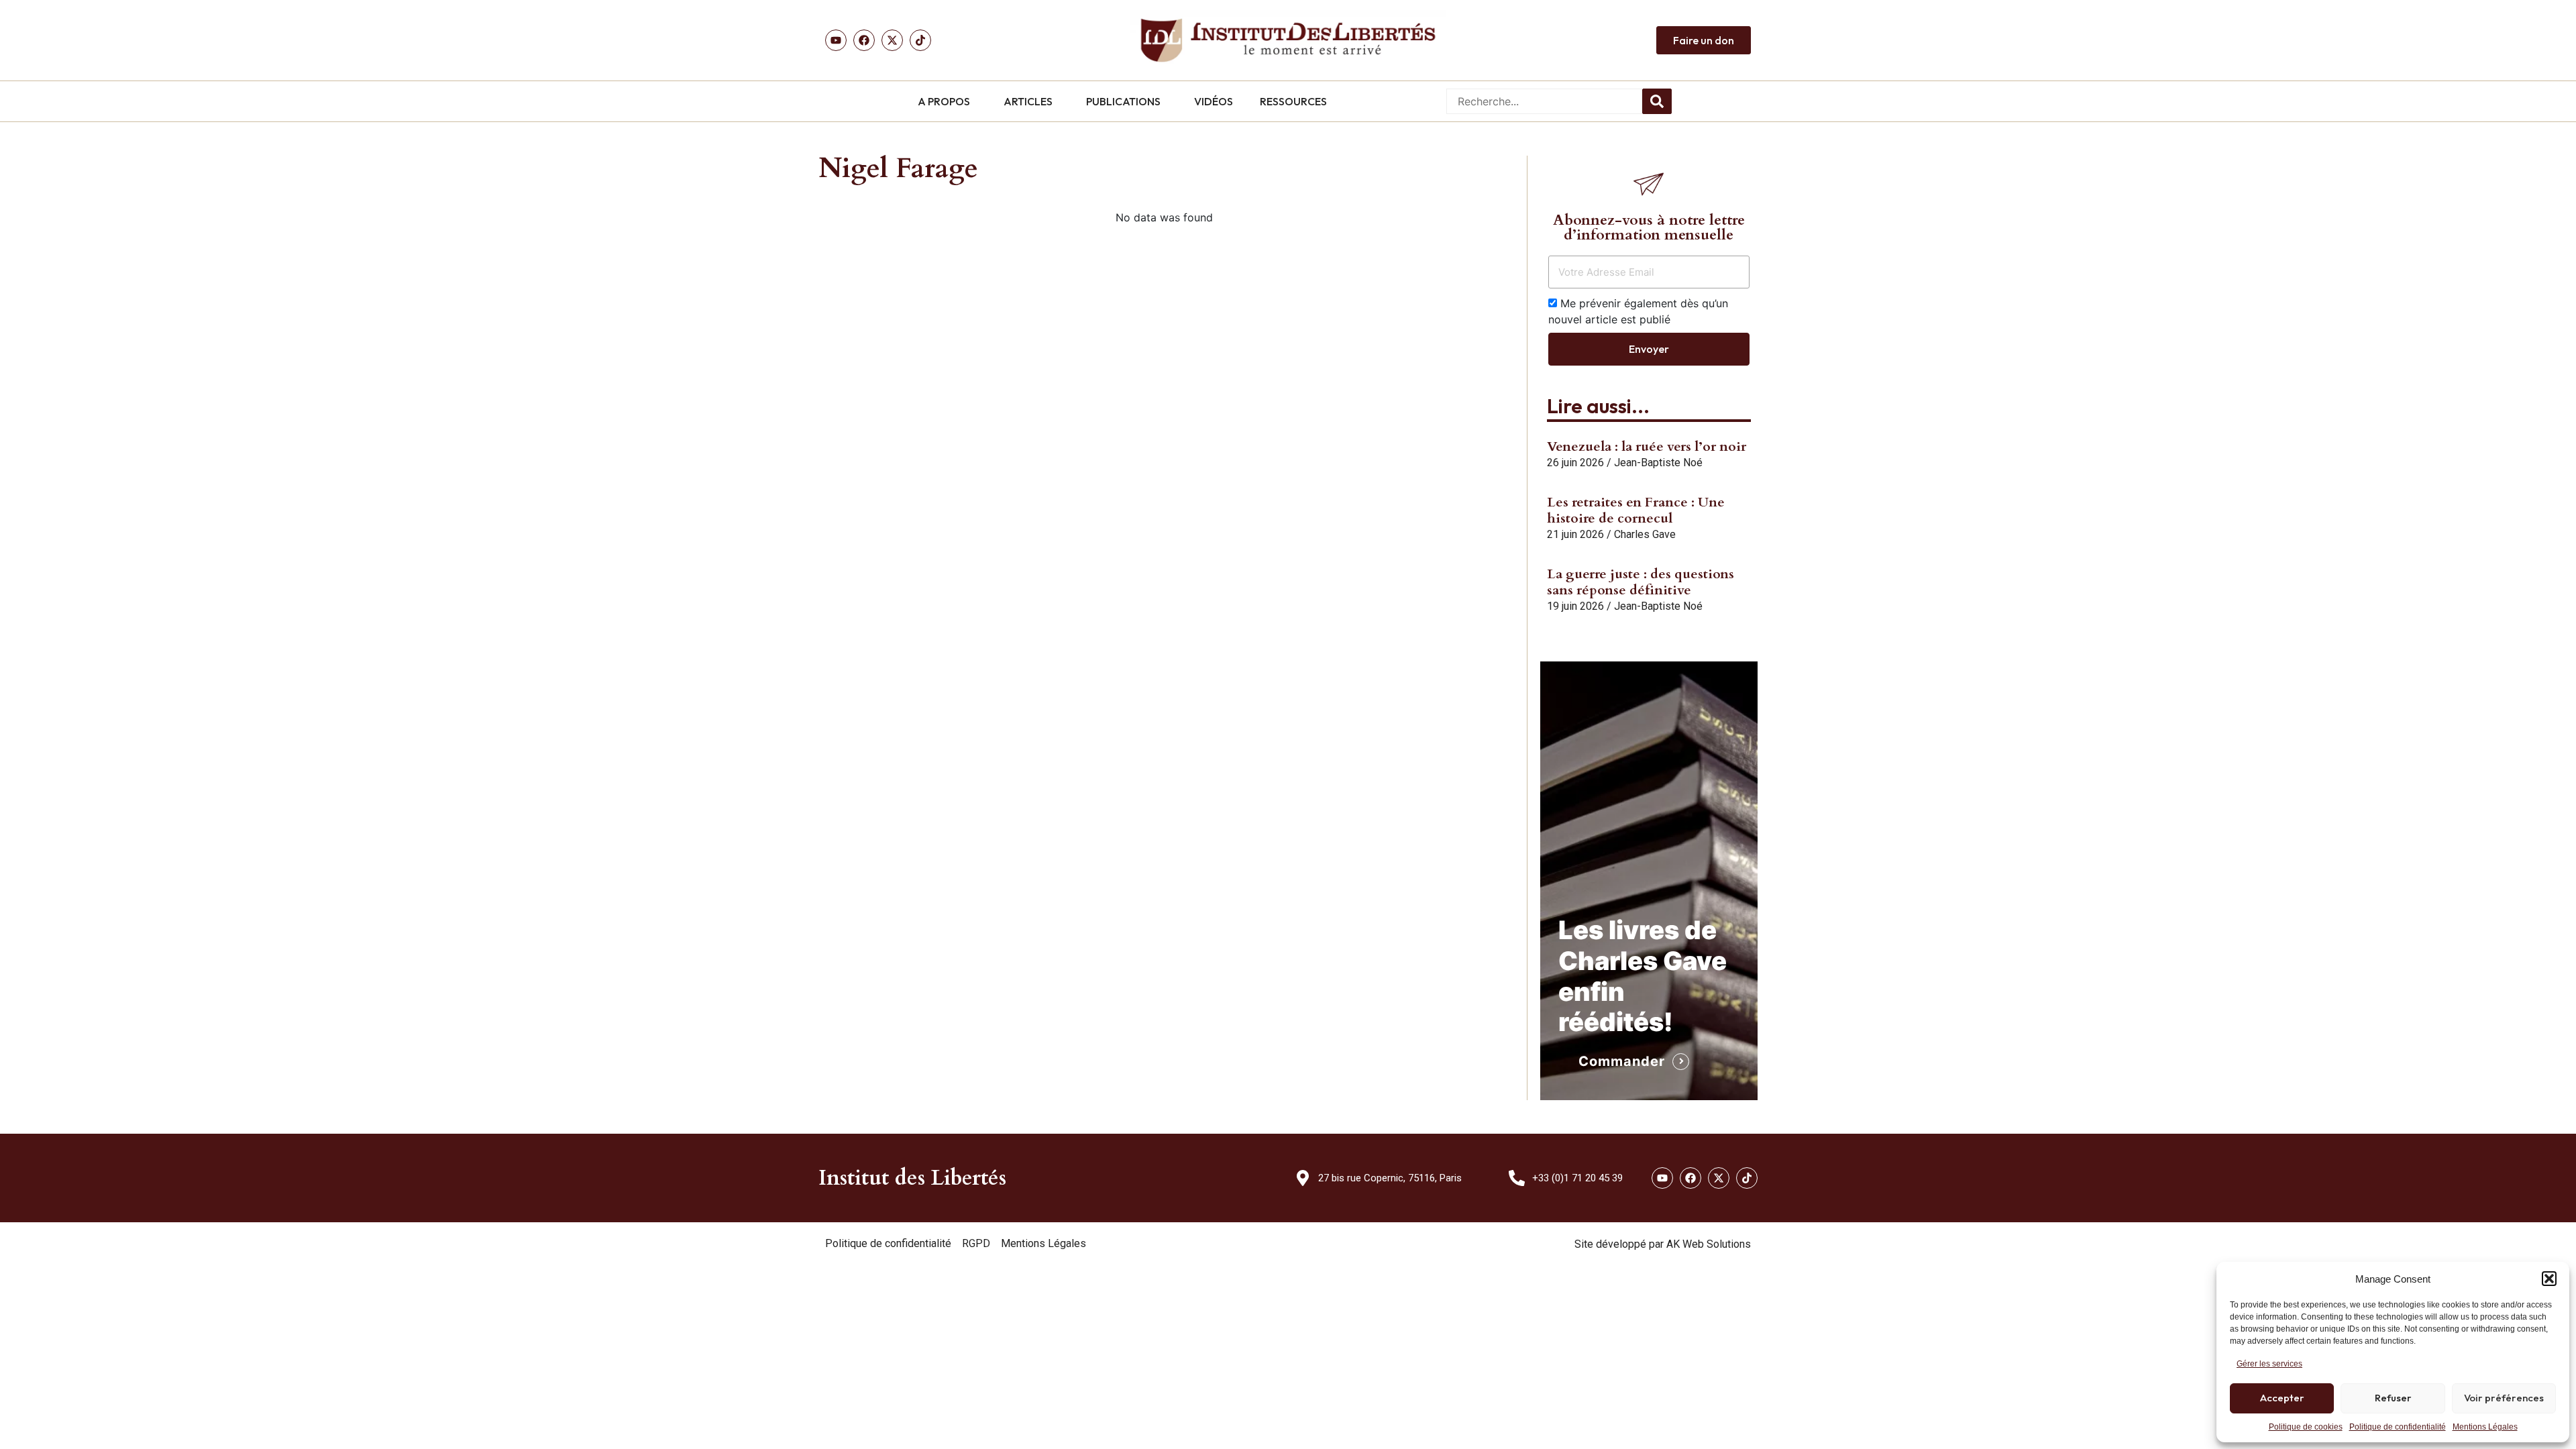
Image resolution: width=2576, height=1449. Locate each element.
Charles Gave (1645, 534)
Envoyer (1649, 349)
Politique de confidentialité (2398, 1427)
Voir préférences (2504, 1398)
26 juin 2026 (1575, 463)
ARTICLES (1028, 101)
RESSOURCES (1293, 101)
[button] (2549, 1279)
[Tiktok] (920, 40)
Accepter (2282, 1398)
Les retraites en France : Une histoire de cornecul (1636, 510)
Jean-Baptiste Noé (1658, 463)
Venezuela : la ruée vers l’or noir (1647, 446)
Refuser (2393, 1398)
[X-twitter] (1719, 1178)
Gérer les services (2269, 1364)
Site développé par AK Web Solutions (1663, 1244)
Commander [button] (1622, 1061)
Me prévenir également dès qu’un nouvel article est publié (1638, 311)
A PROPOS (944, 101)
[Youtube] (836, 40)
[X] (892, 40)
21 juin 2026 (1575, 534)
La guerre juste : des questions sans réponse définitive (1641, 582)
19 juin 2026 (1575, 606)
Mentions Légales (2485, 1427)
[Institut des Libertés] (1288, 40)
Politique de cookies (2306, 1427)
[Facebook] (864, 40)
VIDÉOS (1214, 101)
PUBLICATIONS (1123, 101)
